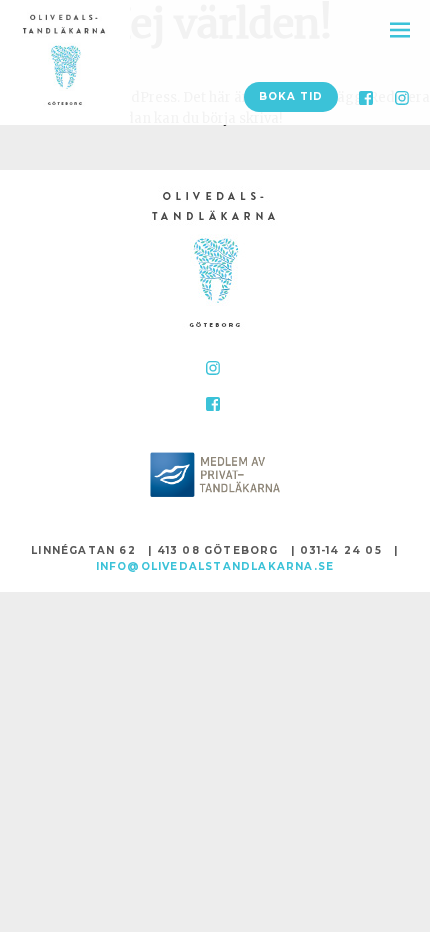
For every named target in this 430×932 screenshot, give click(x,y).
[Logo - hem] (65, 63)
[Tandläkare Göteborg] (215, 265)
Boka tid (291, 96)
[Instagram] (402, 98)
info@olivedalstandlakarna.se (215, 566)
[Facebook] (366, 98)
